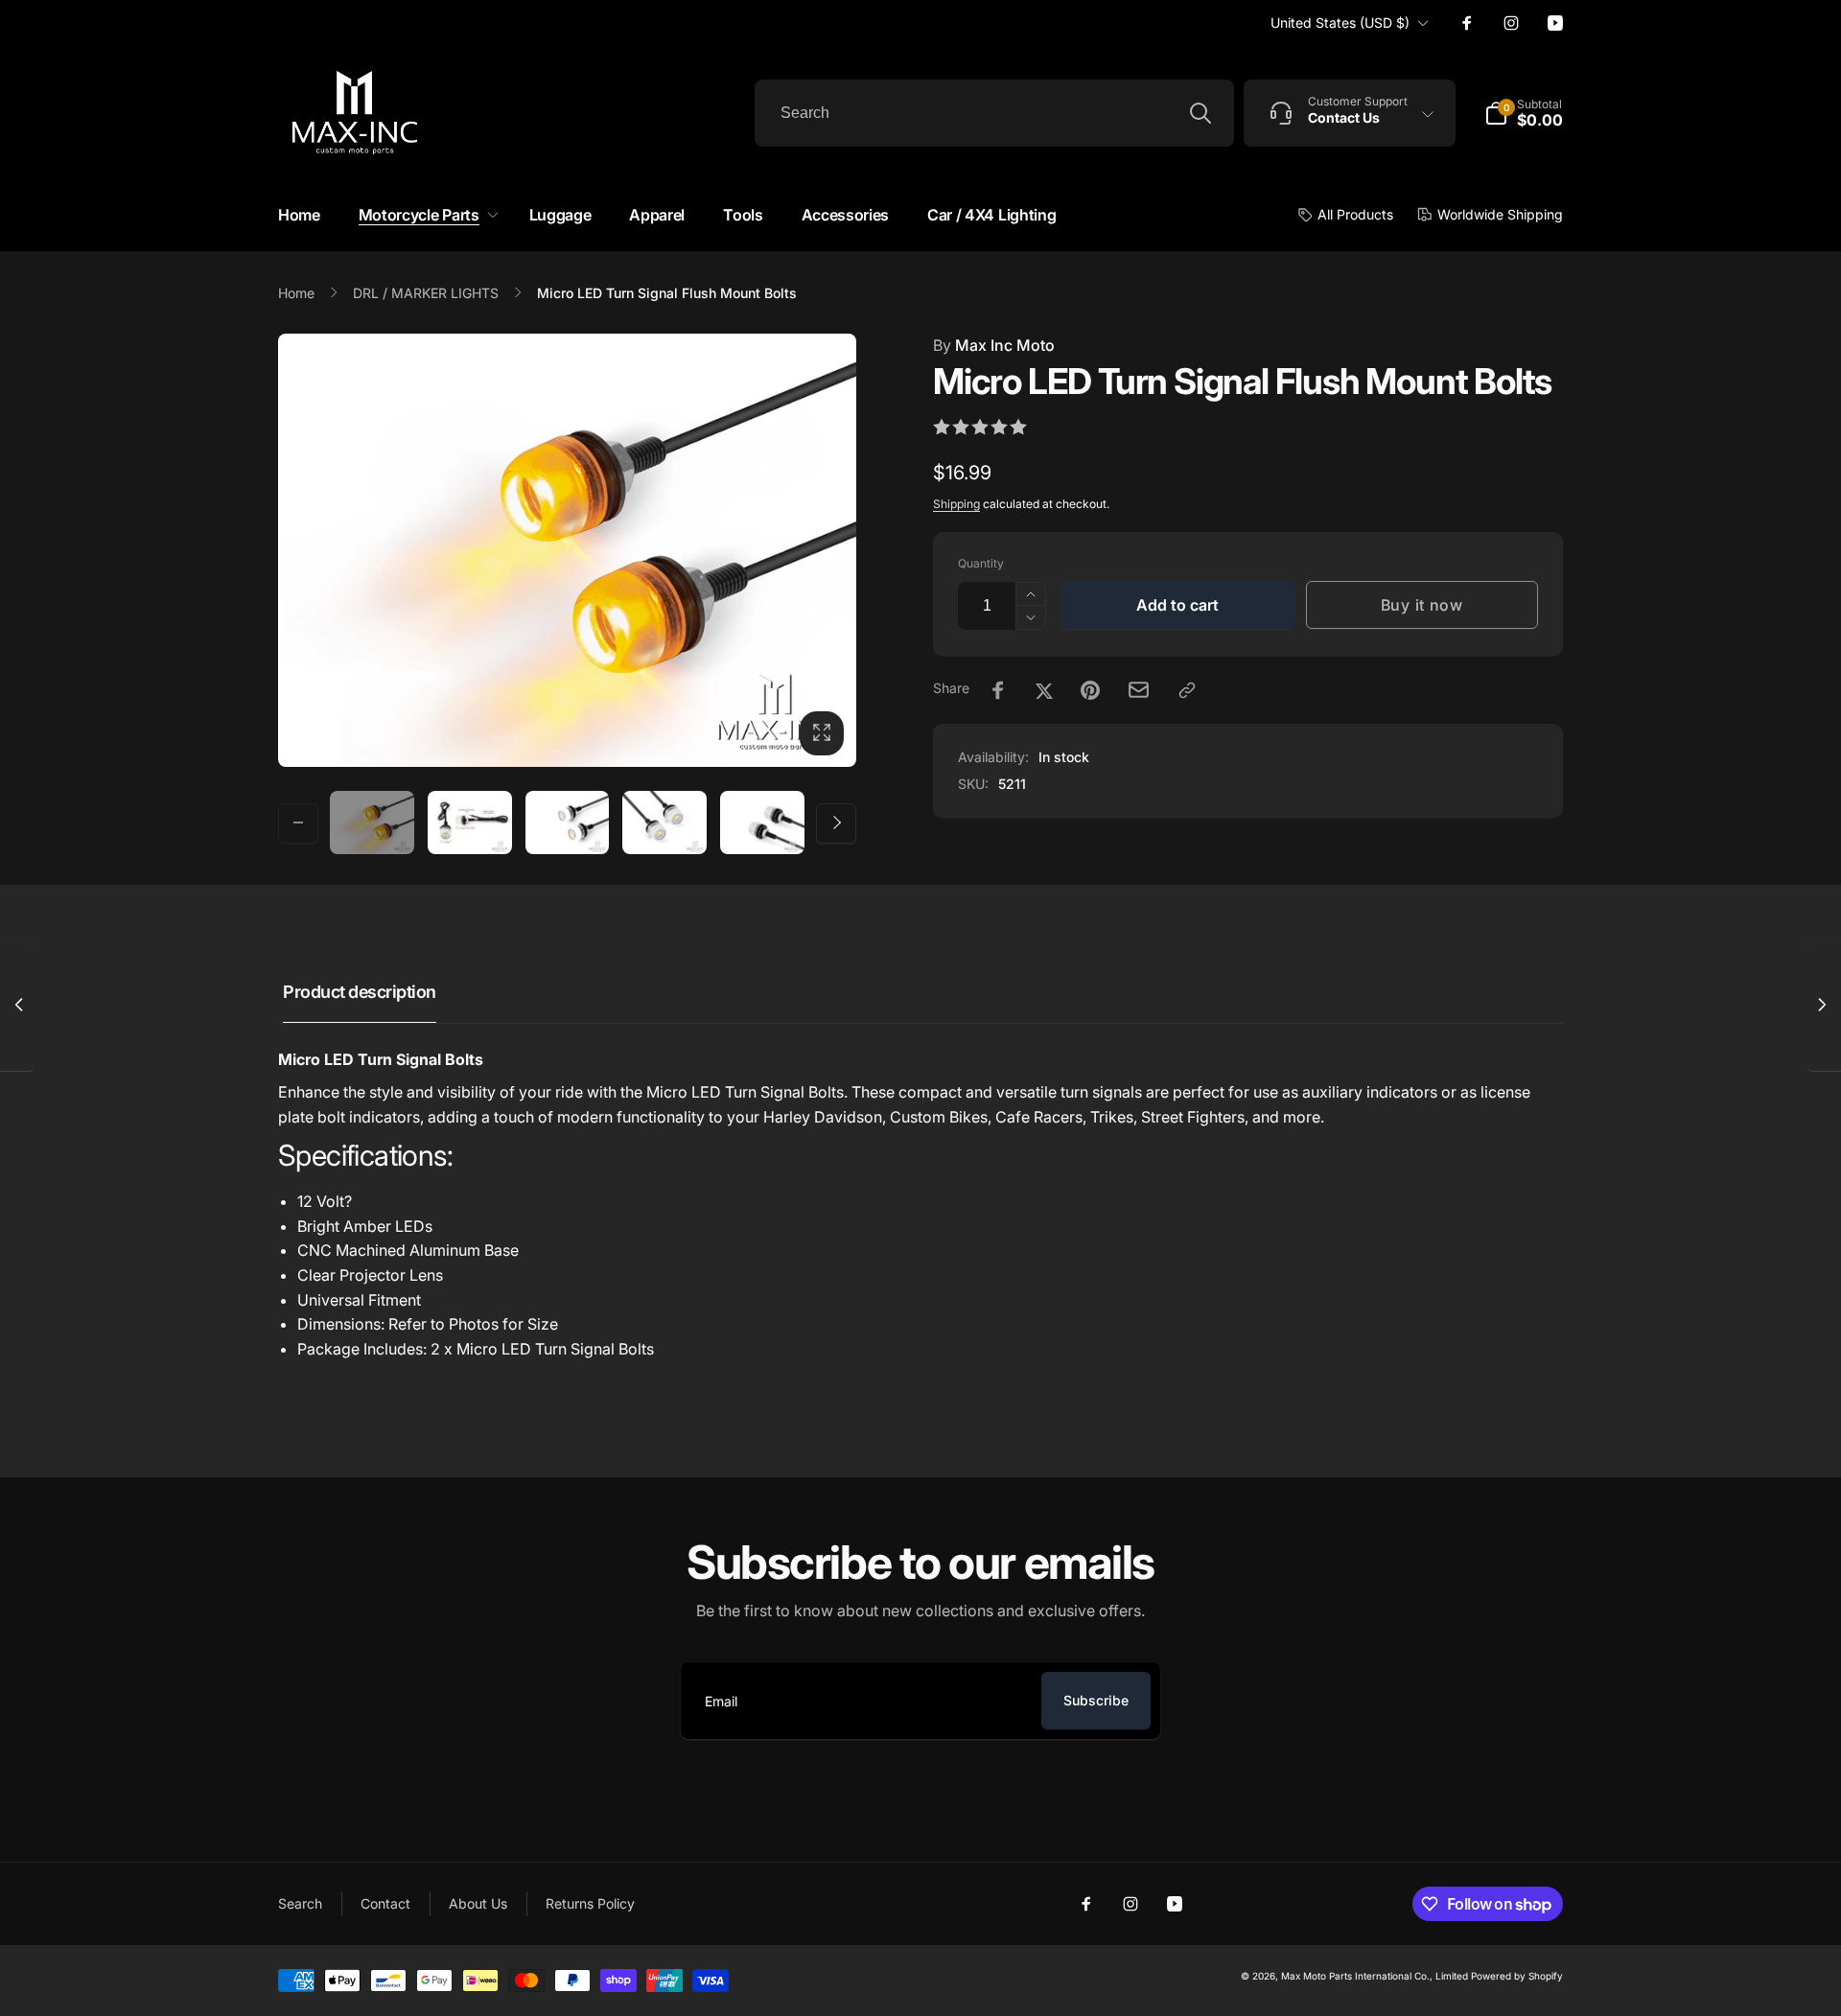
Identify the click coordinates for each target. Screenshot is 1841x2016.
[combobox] (994, 113)
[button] (425, 215)
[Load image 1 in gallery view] (372, 823)
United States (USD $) (1340, 23)
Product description (360, 992)
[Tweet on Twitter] (1044, 690)
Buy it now (1422, 605)
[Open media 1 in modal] (567, 550)
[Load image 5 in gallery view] (762, 823)
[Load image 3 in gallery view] (568, 823)
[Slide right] (836, 823)
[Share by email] (1139, 690)
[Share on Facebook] (998, 690)
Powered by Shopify (1517, 1976)
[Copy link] (1187, 690)
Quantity (981, 563)
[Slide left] (298, 823)
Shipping (956, 504)
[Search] (1200, 113)
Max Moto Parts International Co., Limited (1375, 1976)
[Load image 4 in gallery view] (664, 823)
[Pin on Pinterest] (1090, 690)
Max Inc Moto (994, 345)
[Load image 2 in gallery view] (470, 823)
